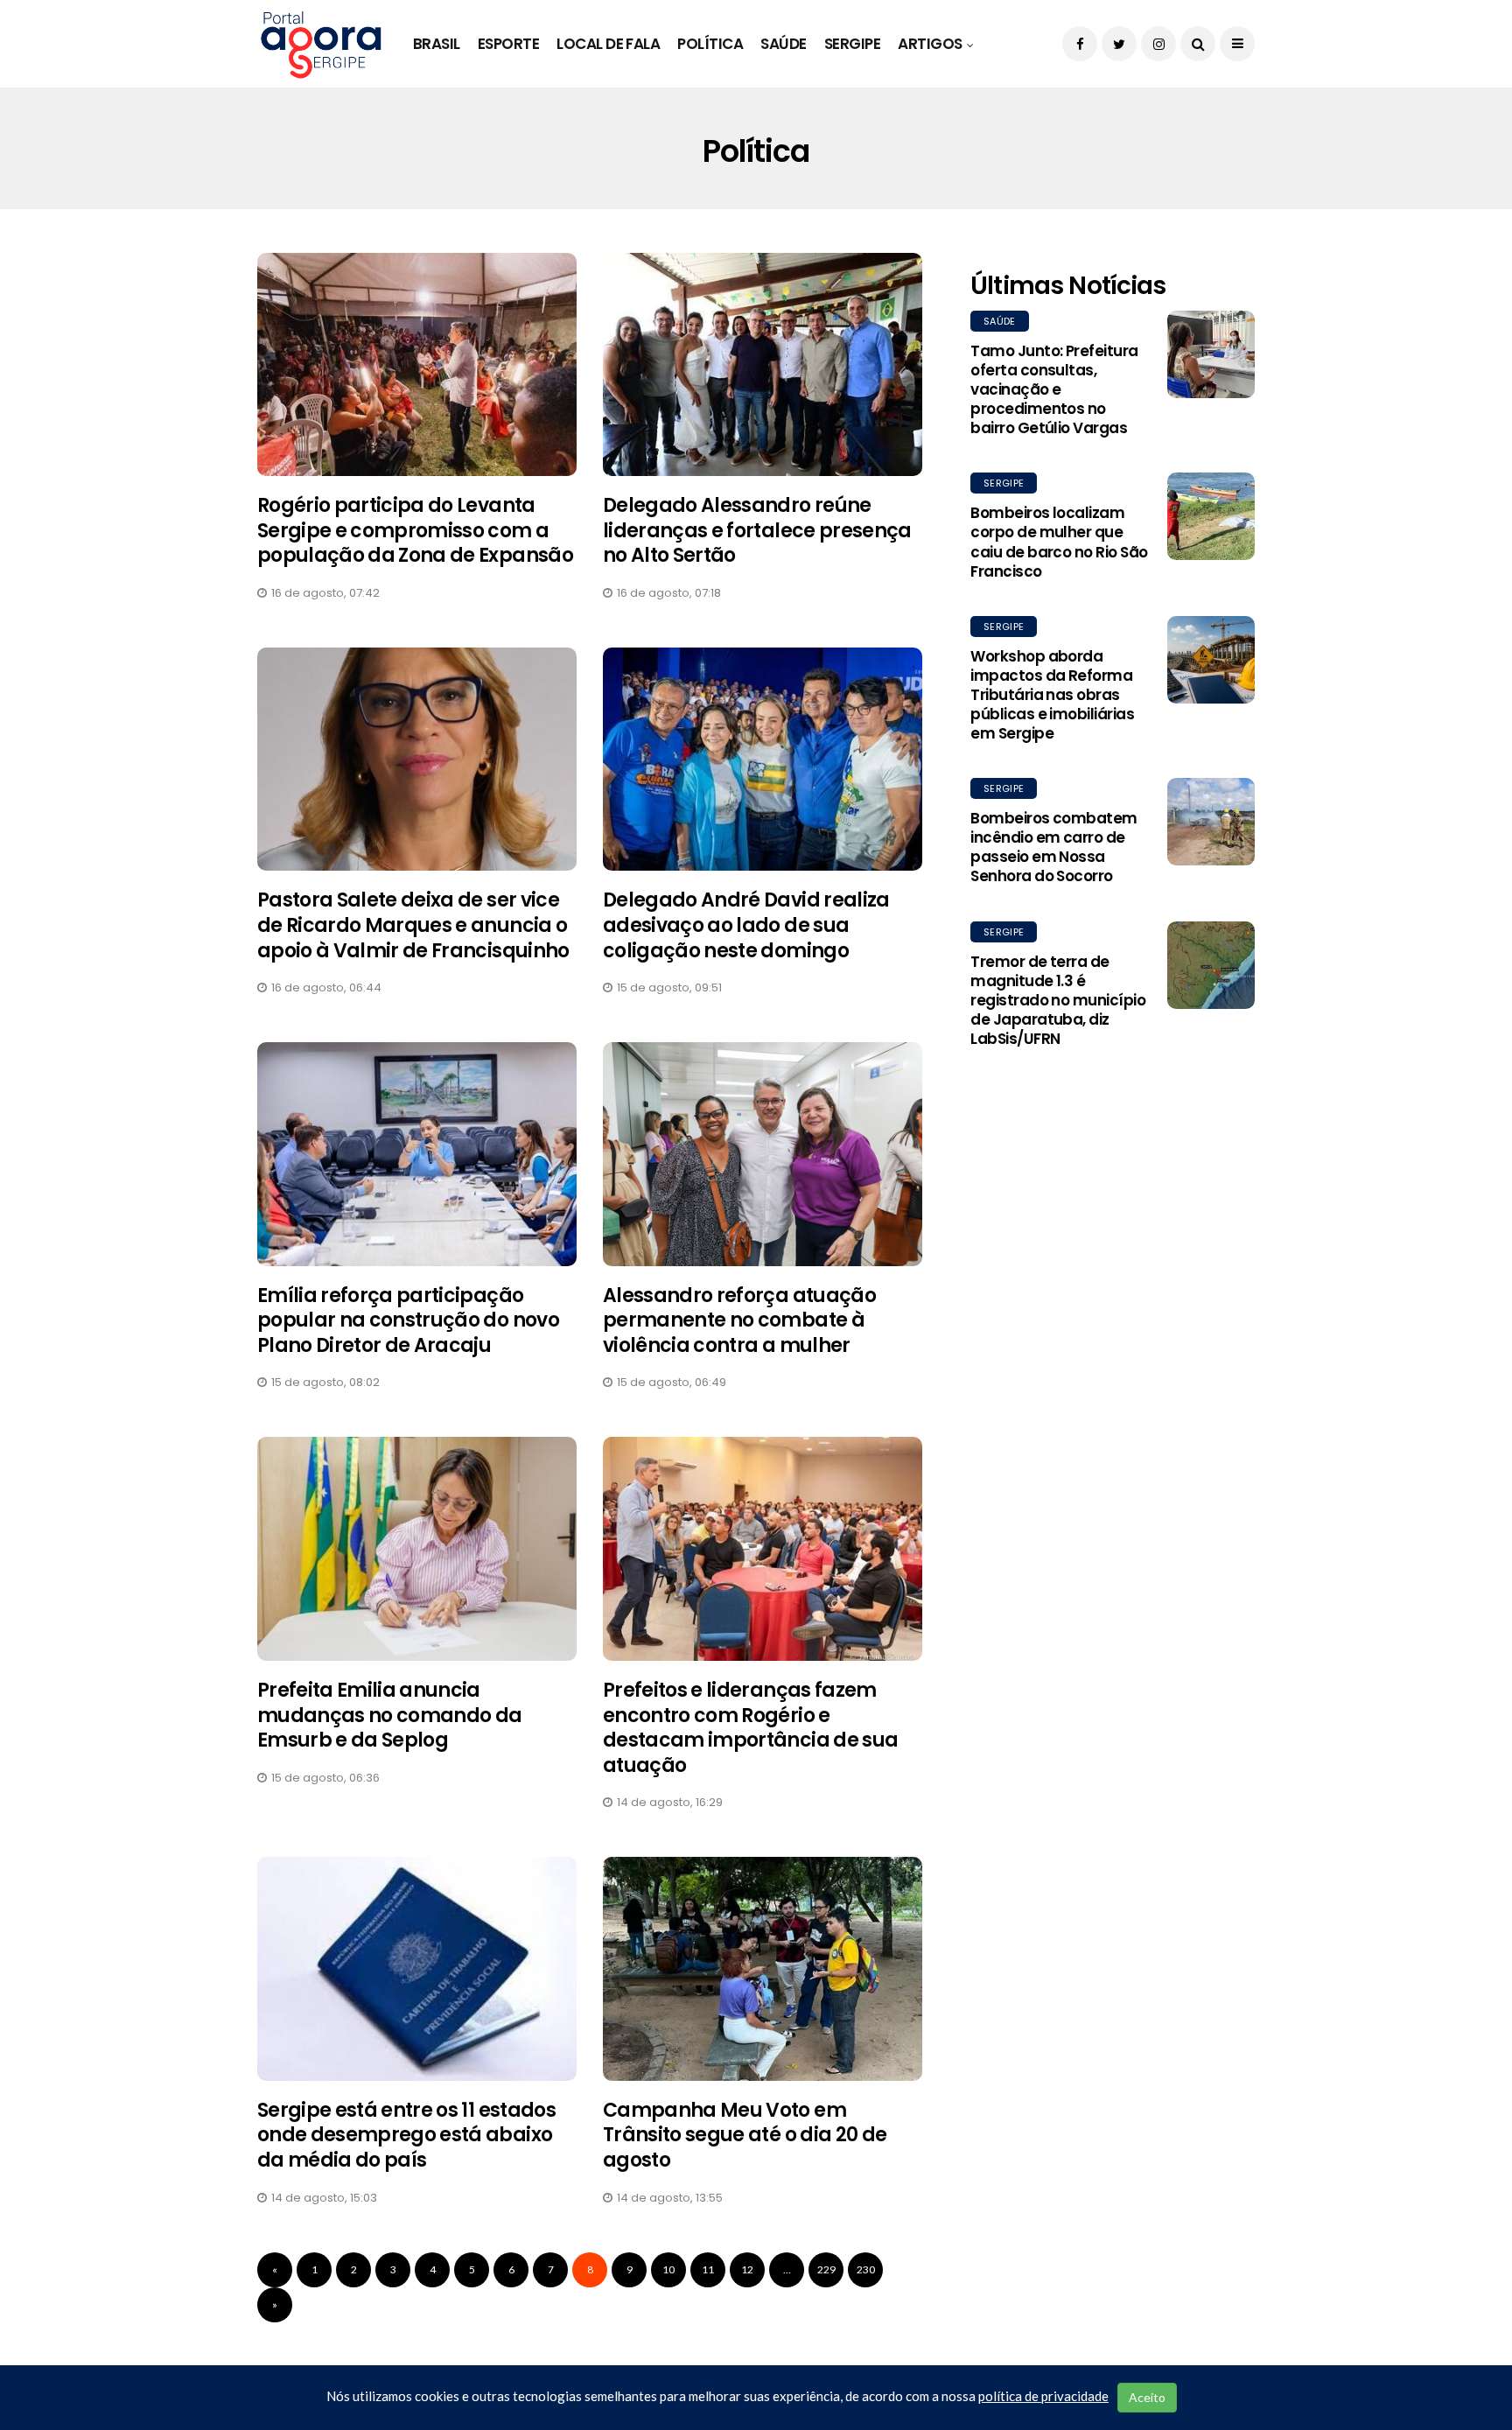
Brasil (437, 44)
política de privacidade (1043, 2396)
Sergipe (852, 44)
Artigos (930, 44)
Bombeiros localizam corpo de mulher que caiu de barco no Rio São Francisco (1059, 542)
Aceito (1147, 2397)
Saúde (783, 44)
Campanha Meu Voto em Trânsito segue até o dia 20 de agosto (745, 2135)
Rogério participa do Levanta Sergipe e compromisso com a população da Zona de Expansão (415, 530)
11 (708, 2269)
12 (747, 2269)
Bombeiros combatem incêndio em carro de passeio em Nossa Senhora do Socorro (1054, 847)
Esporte (508, 44)
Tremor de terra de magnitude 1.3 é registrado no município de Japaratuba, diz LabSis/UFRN (1058, 1000)
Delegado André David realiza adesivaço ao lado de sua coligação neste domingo (746, 925)
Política (710, 44)
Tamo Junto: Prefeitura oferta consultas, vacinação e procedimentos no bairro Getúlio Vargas (1054, 389)
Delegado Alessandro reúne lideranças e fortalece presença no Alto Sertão (757, 530)
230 (866, 2269)
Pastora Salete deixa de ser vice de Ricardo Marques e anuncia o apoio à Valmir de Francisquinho (413, 925)
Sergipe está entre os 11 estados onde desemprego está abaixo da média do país (406, 2135)
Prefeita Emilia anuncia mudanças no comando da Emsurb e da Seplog (389, 1715)
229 (826, 2269)
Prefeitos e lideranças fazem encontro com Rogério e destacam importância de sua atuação (750, 1728)
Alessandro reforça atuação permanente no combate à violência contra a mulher (739, 1320)
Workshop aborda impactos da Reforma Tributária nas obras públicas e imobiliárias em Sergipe (1052, 695)
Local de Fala (608, 44)
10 (668, 2269)
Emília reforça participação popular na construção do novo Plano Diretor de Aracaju (408, 1320)
